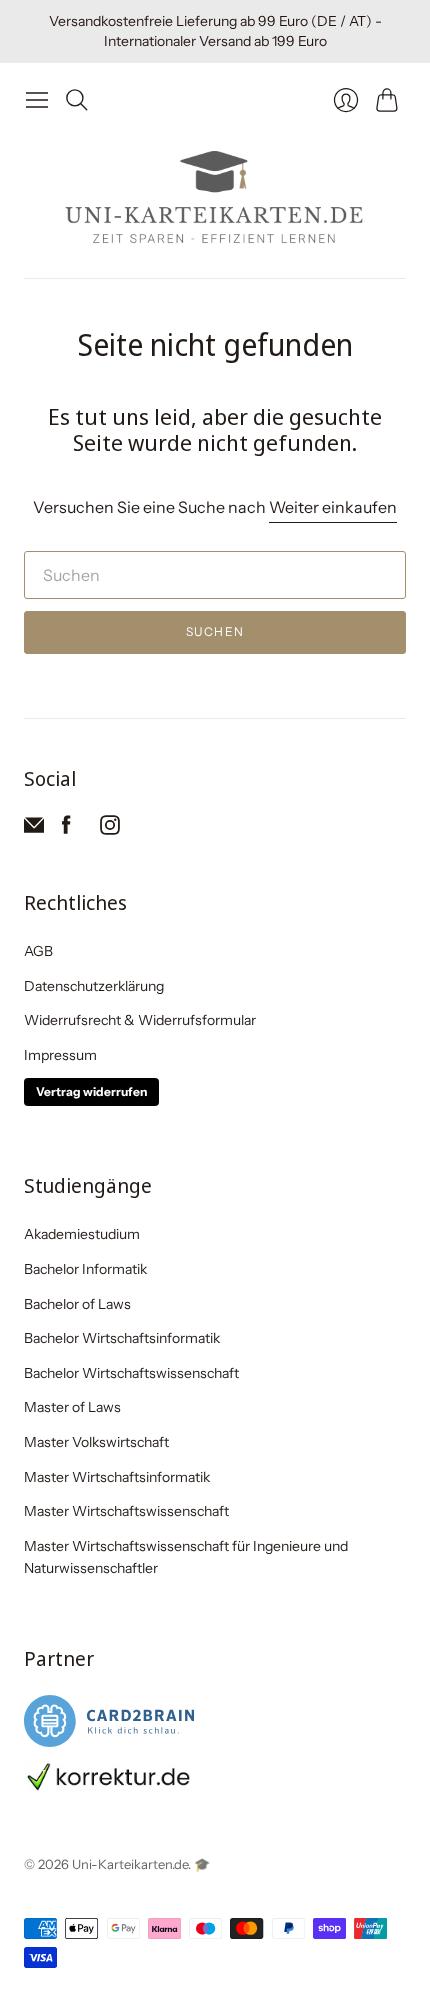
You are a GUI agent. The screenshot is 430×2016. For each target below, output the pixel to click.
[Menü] (37, 100)
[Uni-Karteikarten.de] (215, 198)
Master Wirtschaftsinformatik (117, 1477)
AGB (38, 951)
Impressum (60, 1055)
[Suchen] (77, 100)
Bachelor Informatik (85, 1269)
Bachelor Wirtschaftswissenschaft (131, 1373)
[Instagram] (110, 829)
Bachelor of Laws (77, 1304)
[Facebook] (66, 829)
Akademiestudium (82, 1234)
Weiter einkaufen (333, 507)
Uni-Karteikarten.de (130, 1864)
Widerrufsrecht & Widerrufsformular (140, 1020)
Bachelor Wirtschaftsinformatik (122, 1338)
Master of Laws (72, 1407)
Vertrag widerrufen (91, 1091)
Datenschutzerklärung (94, 986)
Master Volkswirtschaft (96, 1442)
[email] (34, 829)
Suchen (215, 631)
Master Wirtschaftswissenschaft (126, 1511)
